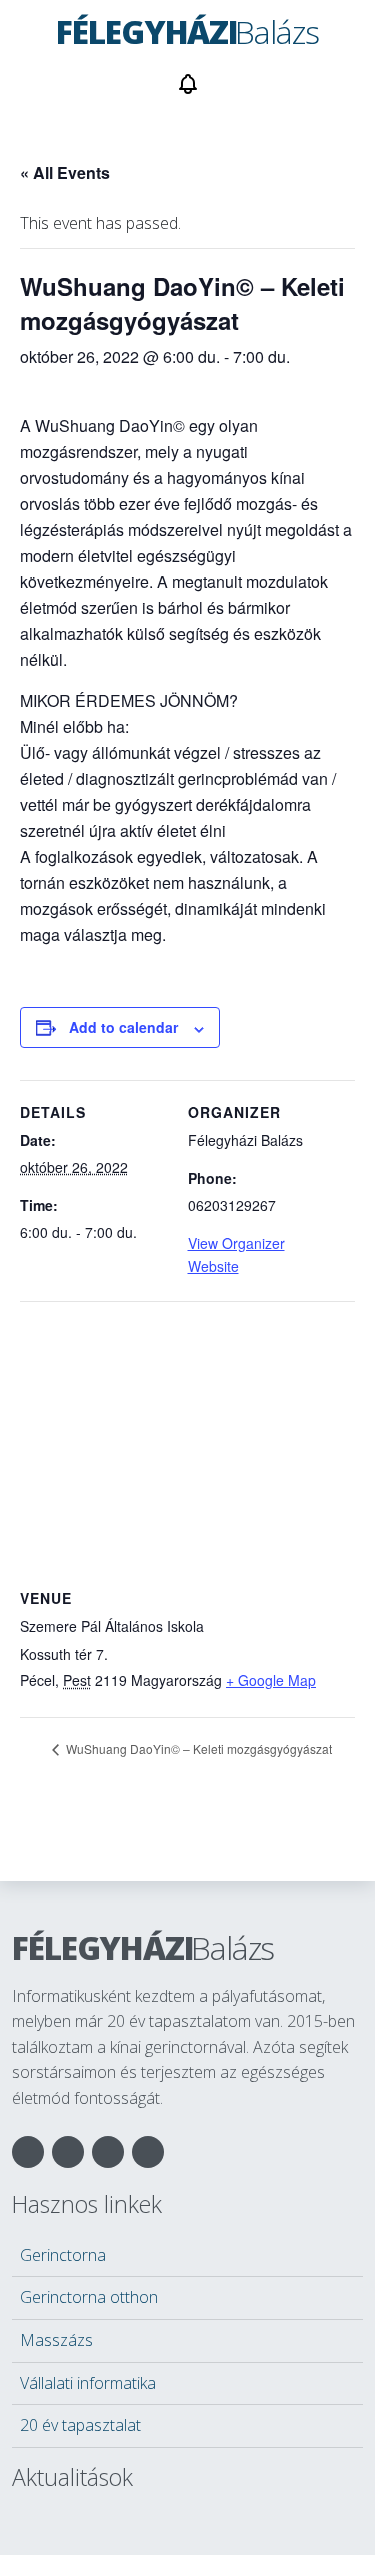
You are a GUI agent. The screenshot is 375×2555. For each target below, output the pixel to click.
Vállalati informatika (88, 2383)
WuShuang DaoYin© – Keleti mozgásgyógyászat (197, 1748)
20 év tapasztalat (80, 2425)
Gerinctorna (63, 2255)
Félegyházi (143, 1947)
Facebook (28, 2152)
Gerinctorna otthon (89, 2297)
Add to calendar (123, 1027)
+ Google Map (271, 1680)
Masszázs (56, 2340)
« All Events (65, 172)
